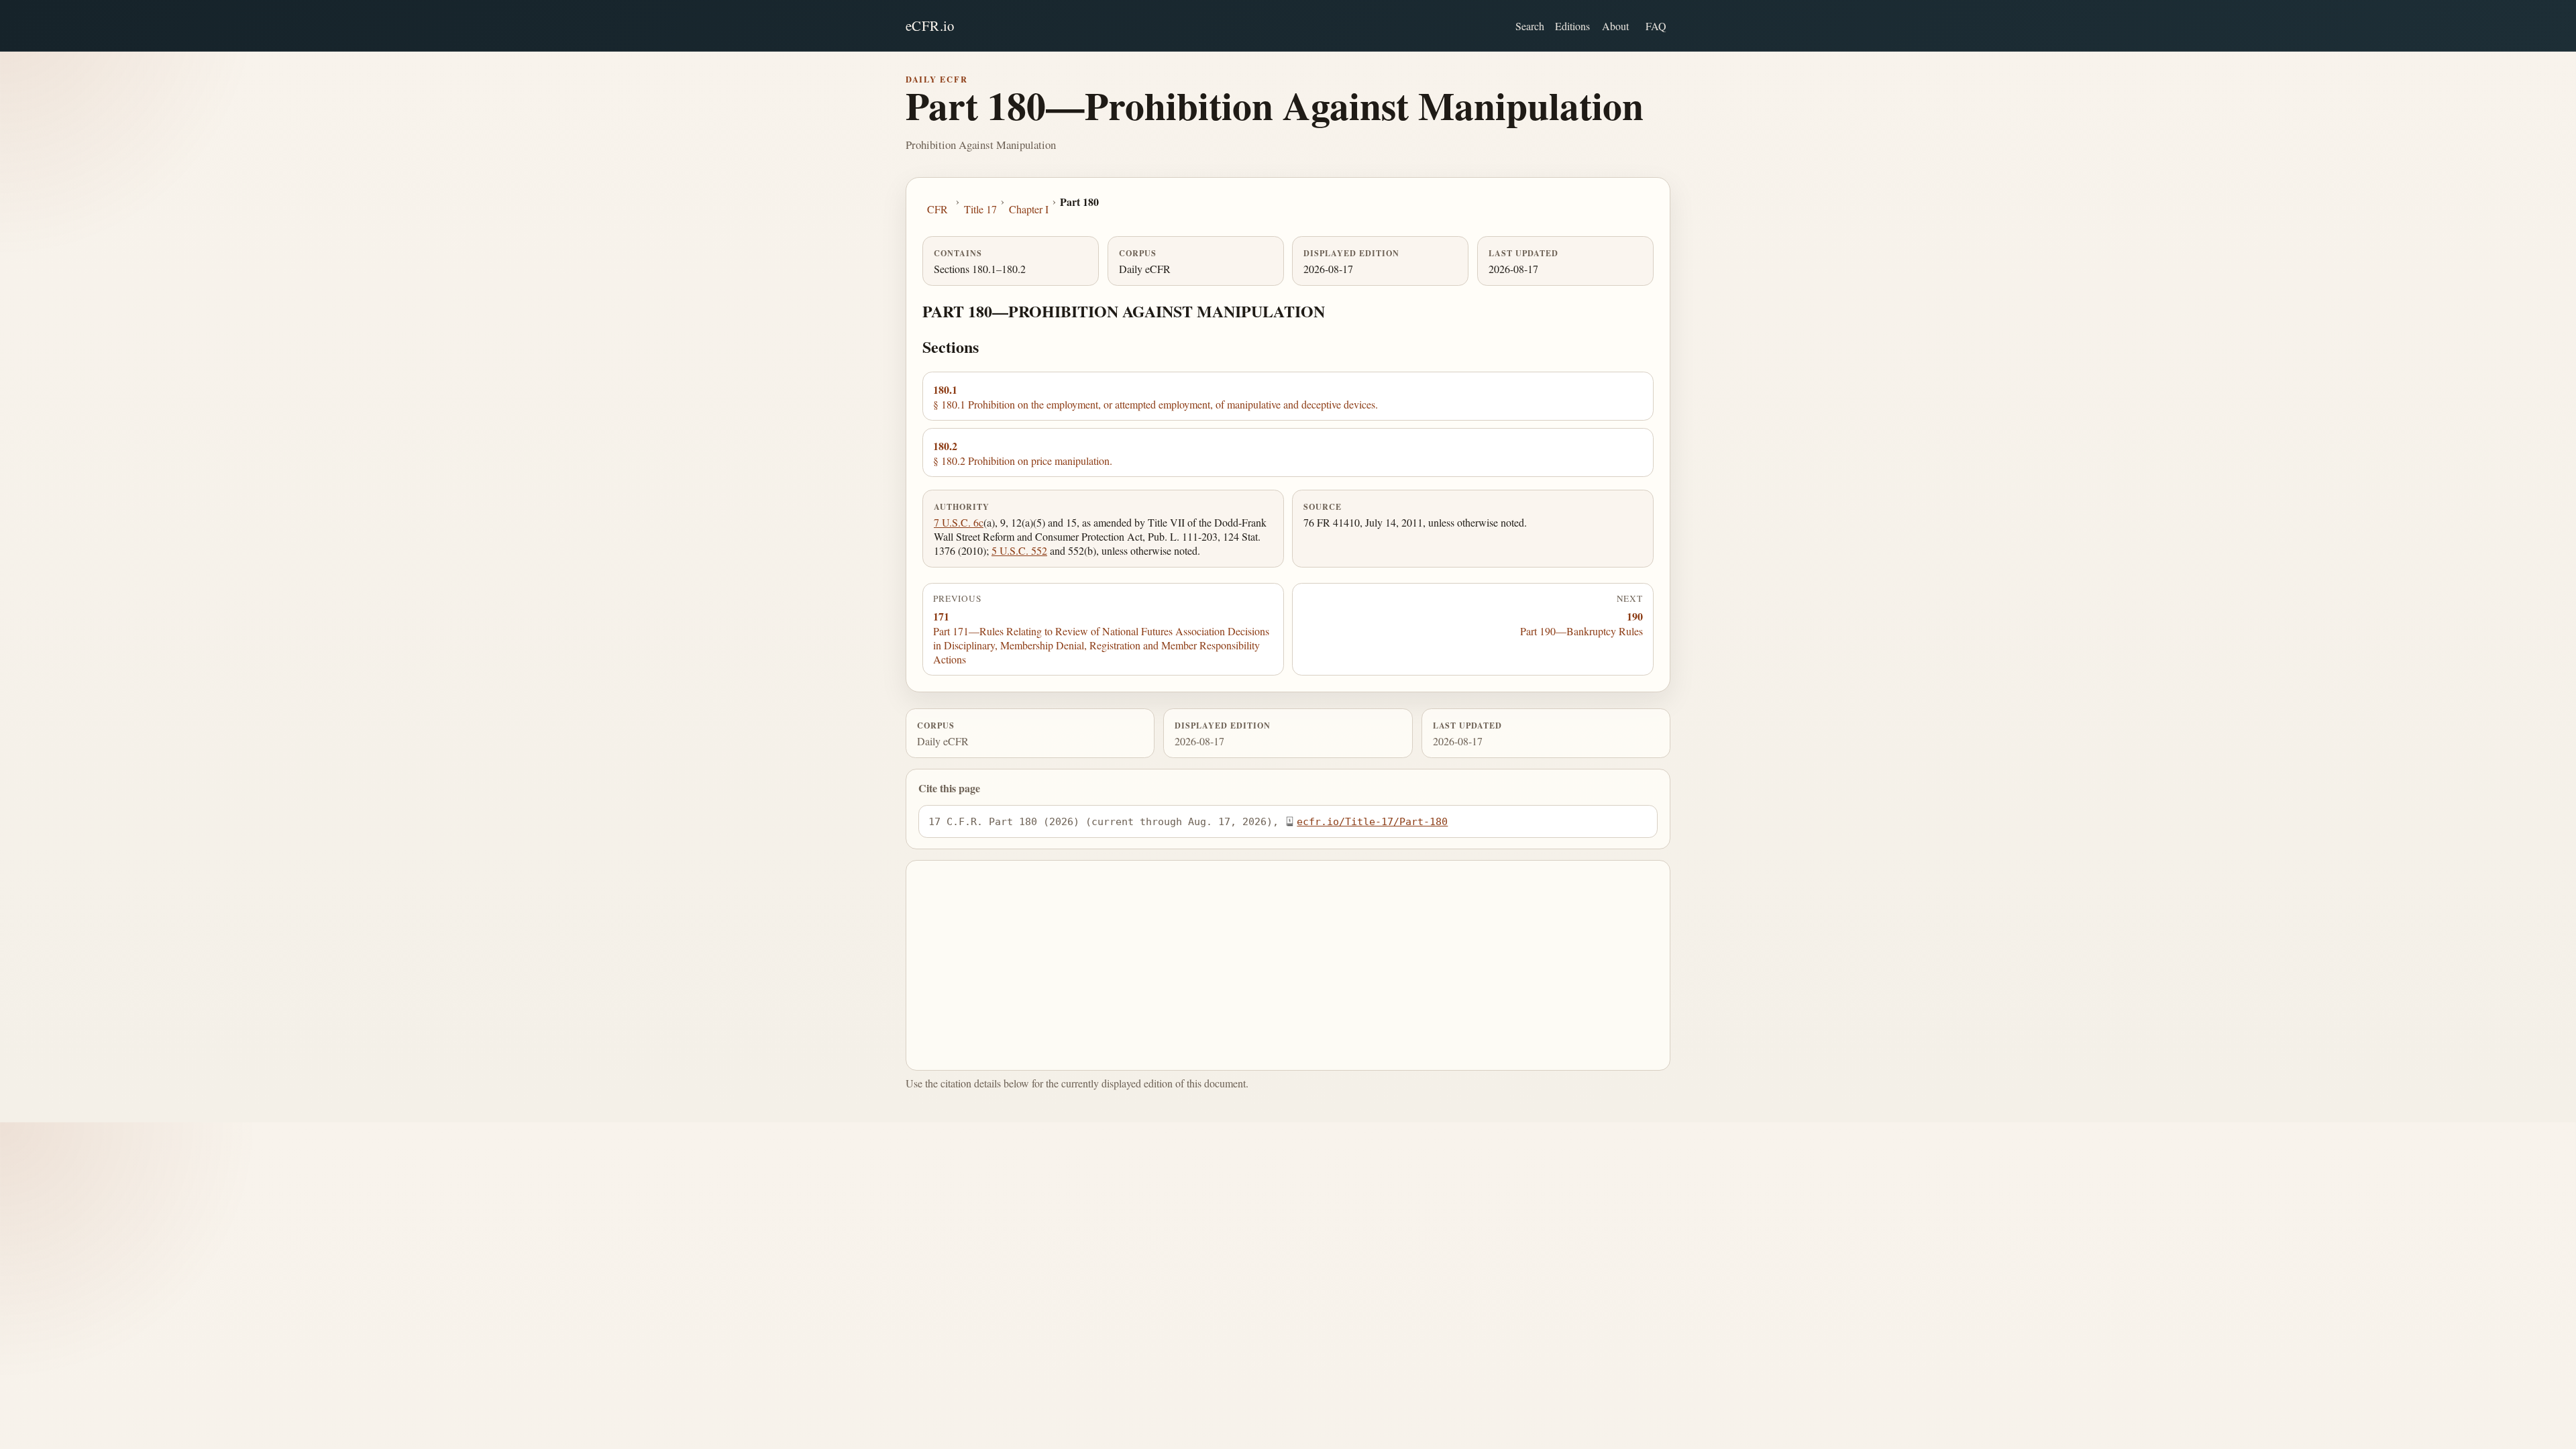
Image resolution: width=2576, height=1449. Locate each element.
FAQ (1656, 26)
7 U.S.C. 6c (959, 522)
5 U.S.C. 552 (1019, 550)
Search (1530, 26)
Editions (1572, 26)
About (1615, 26)
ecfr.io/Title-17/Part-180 (1372, 821)
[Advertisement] (1288, 965)
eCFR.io (930, 25)
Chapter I (1029, 209)
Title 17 (980, 209)
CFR (937, 209)
